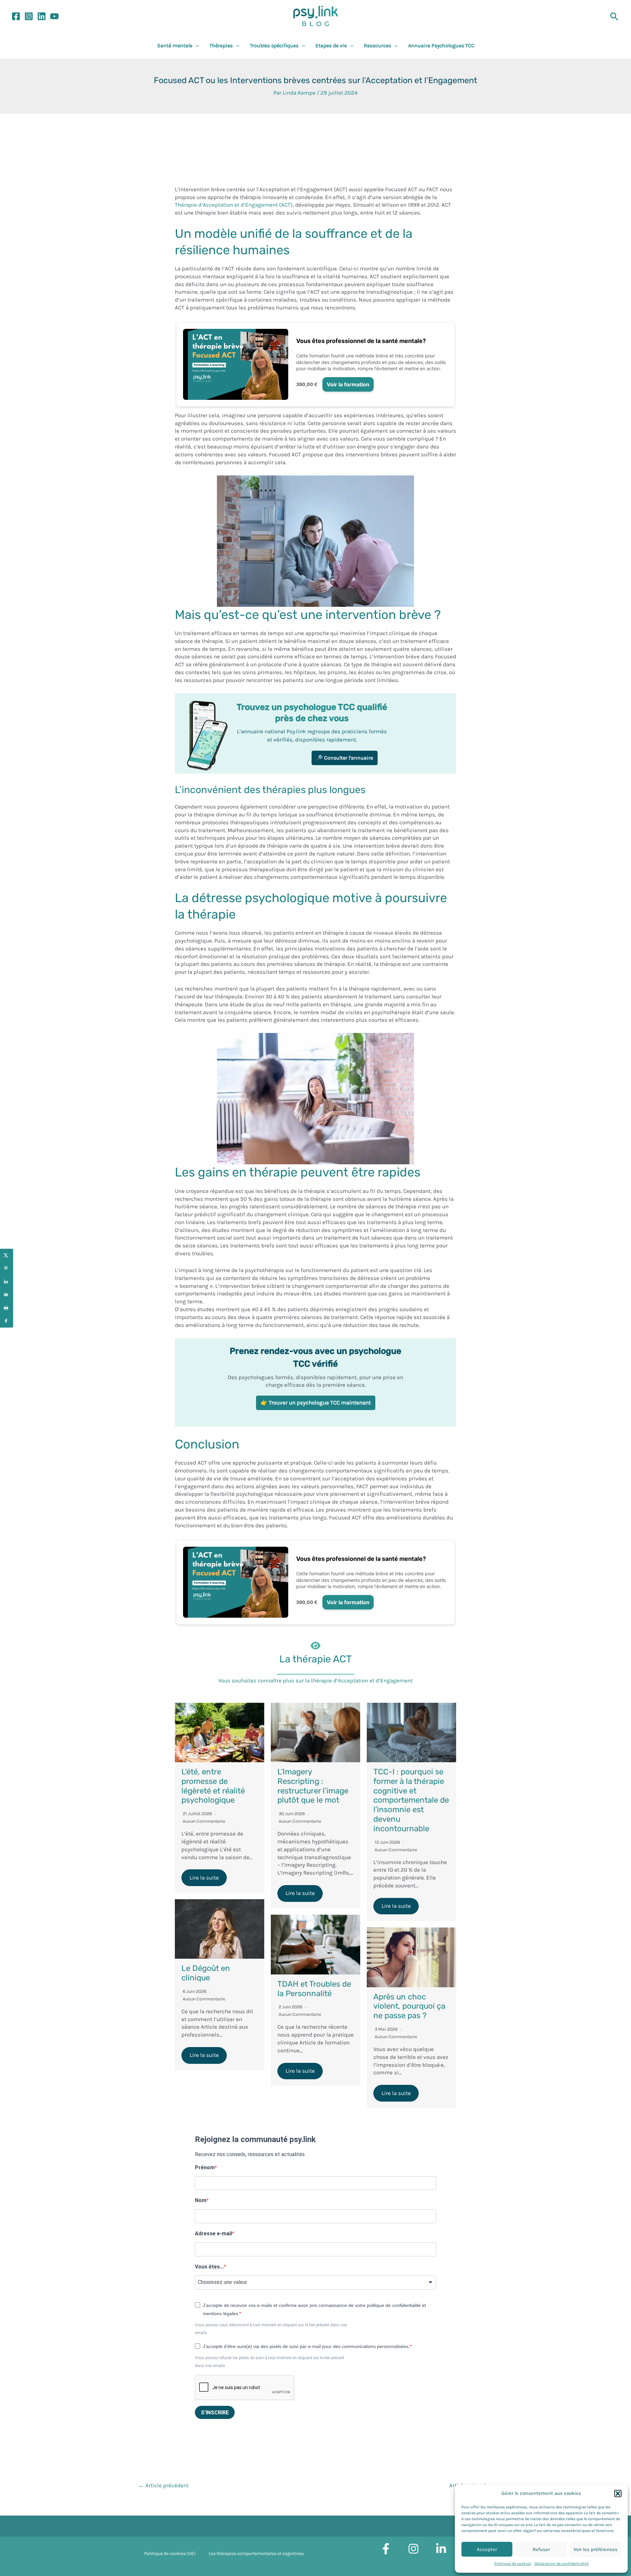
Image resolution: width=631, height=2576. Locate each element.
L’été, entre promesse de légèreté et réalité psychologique (213, 1786)
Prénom (205, 2167)
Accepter (487, 2549)
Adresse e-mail (213, 2234)
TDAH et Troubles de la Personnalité (314, 1989)
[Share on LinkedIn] (7, 1282)
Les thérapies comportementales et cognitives (256, 2553)
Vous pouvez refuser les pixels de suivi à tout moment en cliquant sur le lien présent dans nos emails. (270, 2362)
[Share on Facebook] (7, 1321)
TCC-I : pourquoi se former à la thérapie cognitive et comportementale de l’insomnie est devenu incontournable (411, 1800)
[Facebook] (16, 16)
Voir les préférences (596, 2549)
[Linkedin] (42, 16)
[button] (618, 2494)
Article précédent (164, 2485)
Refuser (541, 2549)
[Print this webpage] (7, 1308)
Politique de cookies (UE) (170, 2553)
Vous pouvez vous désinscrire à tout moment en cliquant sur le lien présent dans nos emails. (271, 2329)
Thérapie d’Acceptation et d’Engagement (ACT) (234, 205)
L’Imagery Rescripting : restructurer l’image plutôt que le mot (313, 1786)
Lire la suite (204, 1878)
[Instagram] (29, 16)
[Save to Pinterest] (7, 1268)
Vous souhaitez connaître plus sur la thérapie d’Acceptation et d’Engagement (315, 1680)
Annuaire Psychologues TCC (441, 46)
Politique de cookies (513, 2564)
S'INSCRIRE (215, 2413)
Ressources (377, 46)
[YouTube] (54, 16)
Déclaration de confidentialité (561, 2564)
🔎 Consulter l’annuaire (345, 758)
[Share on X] (7, 1255)
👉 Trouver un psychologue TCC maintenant (316, 1402)
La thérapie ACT (315, 1659)
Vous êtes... (209, 2267)
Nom (201, 2200)
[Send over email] (7, 1295)
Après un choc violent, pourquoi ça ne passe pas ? (409, 2006)
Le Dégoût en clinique (206, 1973)
